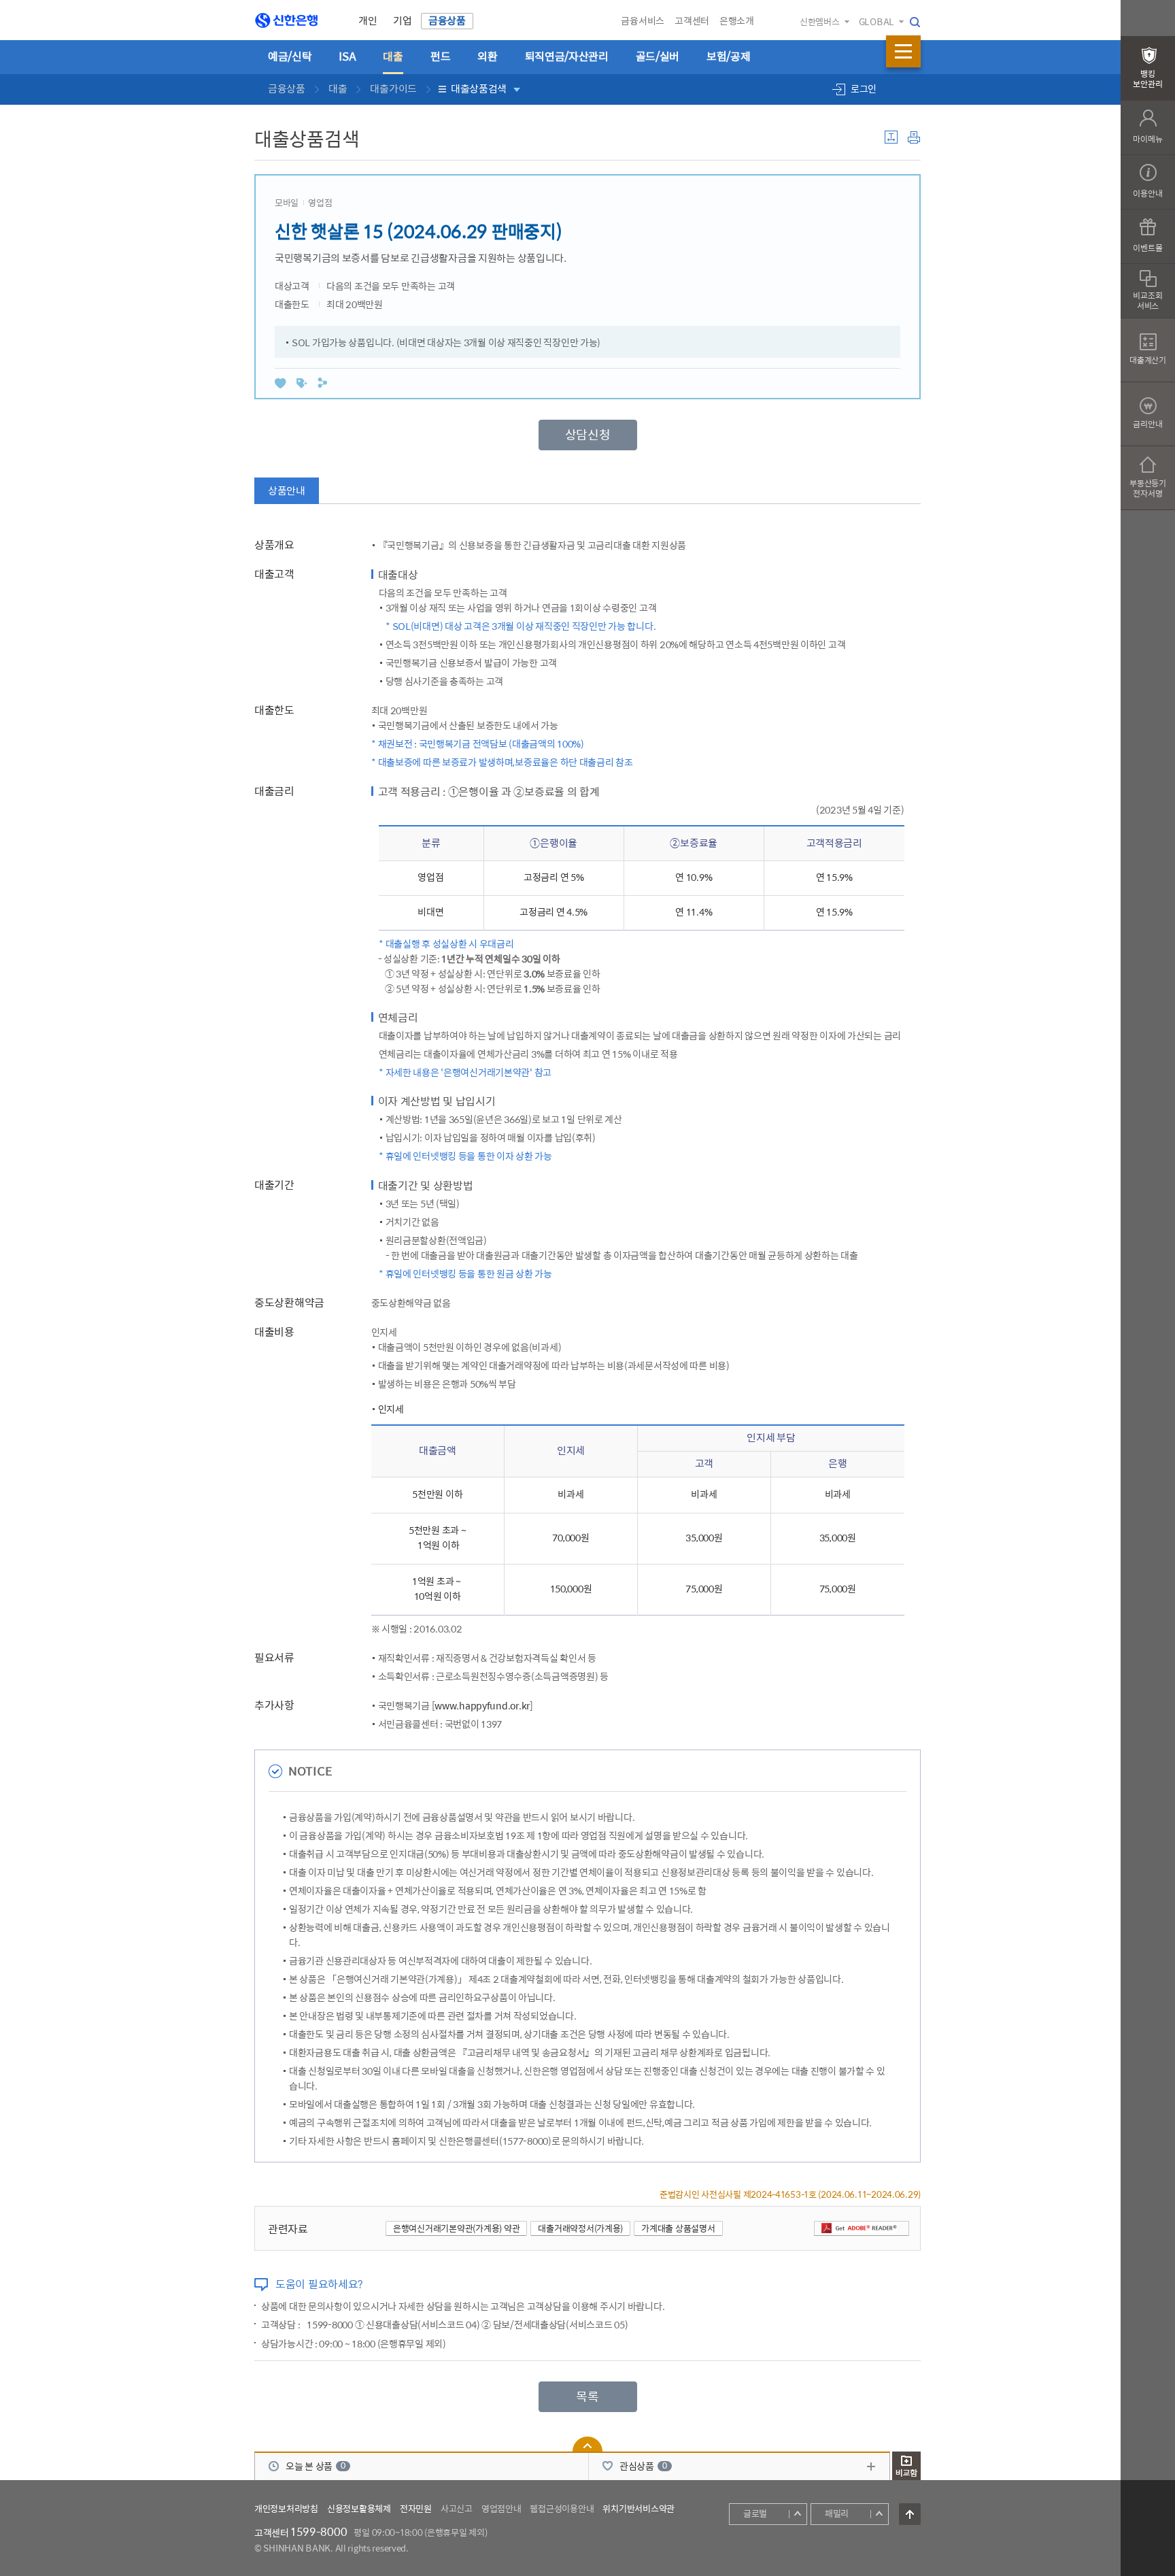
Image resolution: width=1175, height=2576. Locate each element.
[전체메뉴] (903, 51)
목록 (587, 2397)
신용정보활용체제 (359, 2509)
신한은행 (291, 21)
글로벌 (755, 2514)
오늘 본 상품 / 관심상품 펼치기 (587, 2444)
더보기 (871, 2466)
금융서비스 (643, 21)
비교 (302, 383)
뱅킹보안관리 (1147, 80)
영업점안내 (501, 2509)
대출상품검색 (479, 89)
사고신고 (457, 2509)
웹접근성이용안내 (562, 2509)
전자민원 (416, 2509)
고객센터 (692, 21)
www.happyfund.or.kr (482, 1706)
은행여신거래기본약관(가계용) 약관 (456, 2229)
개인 (368, 21)
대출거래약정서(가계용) (580, 2229)
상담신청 (588, 435)
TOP (910, 2514)
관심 (280, 383)
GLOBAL (876, 22)
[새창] (862, 2228)
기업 (402, 21)
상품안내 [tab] (287, 491)
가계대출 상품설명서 (678, 2229)
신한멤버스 (820, 22)
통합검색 (915, 22)
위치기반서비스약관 (638, 2509)
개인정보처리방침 (286, 2509)
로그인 (864, 89)
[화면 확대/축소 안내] (891, 139)
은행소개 (737, 21)
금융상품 (447, 21)
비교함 (906, 2466)
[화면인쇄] (914, 139)
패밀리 (837, 2514)
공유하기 (322, 383)
